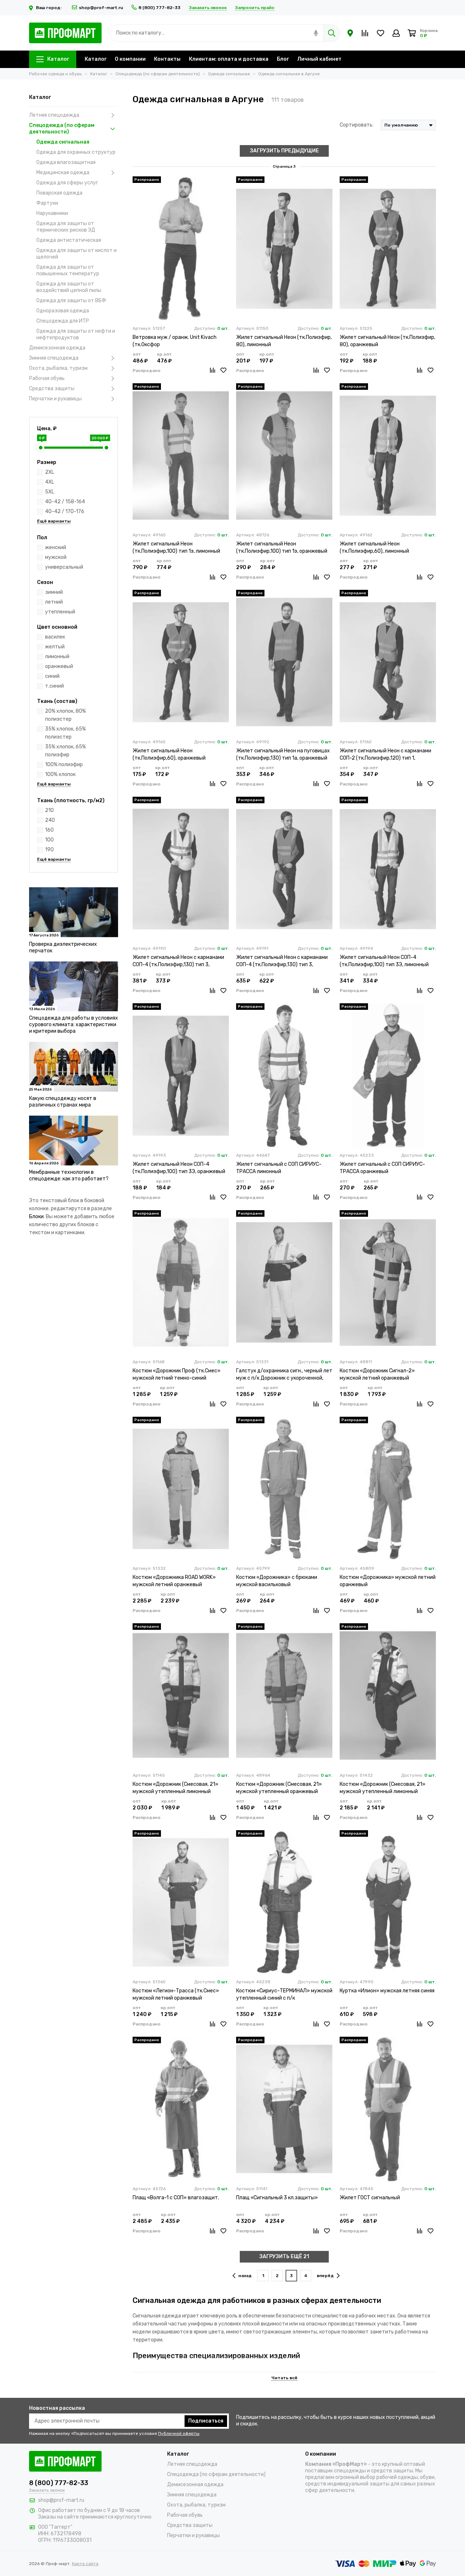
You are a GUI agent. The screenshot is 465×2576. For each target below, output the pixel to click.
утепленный (60, 612)
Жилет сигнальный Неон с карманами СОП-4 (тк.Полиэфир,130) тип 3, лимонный (178, 961)
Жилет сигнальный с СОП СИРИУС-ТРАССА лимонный (279, 1168)
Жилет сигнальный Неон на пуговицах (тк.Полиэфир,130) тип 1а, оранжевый (283, 754)
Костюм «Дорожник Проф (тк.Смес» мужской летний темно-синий (177, 1374)
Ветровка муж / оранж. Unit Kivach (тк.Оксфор (175, 341)
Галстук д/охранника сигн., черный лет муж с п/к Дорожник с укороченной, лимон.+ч (284, 1375)
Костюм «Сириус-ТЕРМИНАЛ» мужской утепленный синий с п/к (284, 1994)
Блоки (36, 1217)
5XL (50, 492)
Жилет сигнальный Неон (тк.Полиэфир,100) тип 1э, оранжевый (282, 547)
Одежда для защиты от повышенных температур (68, 270)
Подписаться (206, 2421)
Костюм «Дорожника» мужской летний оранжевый (388, 1581)
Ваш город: (49, 8)
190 (49, 850)
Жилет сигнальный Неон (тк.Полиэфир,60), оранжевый (169, 754)
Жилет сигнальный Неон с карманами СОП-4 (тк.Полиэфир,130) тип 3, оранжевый (282, 961)
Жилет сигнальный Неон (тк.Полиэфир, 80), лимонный (284, 341)
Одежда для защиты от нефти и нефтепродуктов (76, 334)
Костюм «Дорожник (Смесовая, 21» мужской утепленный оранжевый (279, 1788)
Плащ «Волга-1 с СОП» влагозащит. (176, 2198)
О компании (130, 59)
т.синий (54, 686)
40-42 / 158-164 (65, 502)
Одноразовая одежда (63, 311)
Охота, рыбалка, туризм (58, 368)
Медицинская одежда (63, 173)
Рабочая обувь (47, 378)
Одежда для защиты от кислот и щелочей (76, 254)
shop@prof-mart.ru (101, 8)
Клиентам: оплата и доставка (229, 59)
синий (52, 676)
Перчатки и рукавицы (55, 399)
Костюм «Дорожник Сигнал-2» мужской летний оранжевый (377, 1374)
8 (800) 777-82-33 (159, 8)
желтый (55, 647)
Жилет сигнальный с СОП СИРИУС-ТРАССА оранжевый (382, 1168)
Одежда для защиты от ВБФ (71, 301)
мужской (56, 557)
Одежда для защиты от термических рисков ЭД (66, 227)
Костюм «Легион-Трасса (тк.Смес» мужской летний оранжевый (176, 1994)
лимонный (57, 657)
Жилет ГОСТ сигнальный (370, 2198)
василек (55, 637)
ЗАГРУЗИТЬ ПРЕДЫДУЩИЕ (284, 151)
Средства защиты (52, 389)
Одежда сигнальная (63, 142)
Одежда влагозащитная (66, 162)
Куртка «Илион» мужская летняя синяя (387, 1991)
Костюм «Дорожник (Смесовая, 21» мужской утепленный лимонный (175, 1788)
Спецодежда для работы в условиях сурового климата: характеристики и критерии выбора (74, 1025)
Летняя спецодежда (54, 115)
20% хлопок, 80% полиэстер (65, 715)
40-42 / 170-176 (65, 511)
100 (49, 840)
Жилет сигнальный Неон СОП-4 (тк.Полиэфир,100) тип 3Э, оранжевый (179, 1168)
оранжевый (59, 666)
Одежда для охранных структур (76, 152)
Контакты (167, 59)
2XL (50, 472)
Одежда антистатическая (69, 240)
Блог (283, 59)
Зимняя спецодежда (54, 358)
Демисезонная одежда (57, 348)
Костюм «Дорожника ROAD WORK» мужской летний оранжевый (174, 1581)
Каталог (58, 59)
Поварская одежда (59, 193)
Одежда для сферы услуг (67, 183)
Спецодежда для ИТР (63, 321)
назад (245, 2276)
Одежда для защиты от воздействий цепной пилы (69, 287)
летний (54, 602)
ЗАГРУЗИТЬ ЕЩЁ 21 (284, 2257)
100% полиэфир (64, 765)
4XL (50, 482)
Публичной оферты (179, 2433)
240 (50, 820)
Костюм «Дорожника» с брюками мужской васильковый (277, 1581)
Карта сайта (85, 2564)
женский (56, 547)
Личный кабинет (319, 59)
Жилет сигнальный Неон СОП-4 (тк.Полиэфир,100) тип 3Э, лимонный (384, 961)
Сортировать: (357, 125)
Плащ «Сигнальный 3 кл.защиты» (277, 2198)
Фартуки (47, 203)
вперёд (325, 2276)
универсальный (64, 567)
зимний (54, 592)
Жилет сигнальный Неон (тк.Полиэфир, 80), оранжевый (387, 341)
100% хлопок (60, 774)
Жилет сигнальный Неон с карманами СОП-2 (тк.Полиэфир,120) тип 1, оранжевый (385, 755)
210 (49, 810)
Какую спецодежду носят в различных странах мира (63, 1102)
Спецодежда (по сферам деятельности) (62, 129)
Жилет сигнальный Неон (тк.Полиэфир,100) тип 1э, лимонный (176, 547)
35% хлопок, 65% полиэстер (65, 733)
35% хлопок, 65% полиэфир (65, 751)
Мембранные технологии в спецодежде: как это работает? (69, 1175)
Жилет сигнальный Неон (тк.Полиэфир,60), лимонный (374, 547)
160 (49, 830)
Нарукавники (52, 213)
